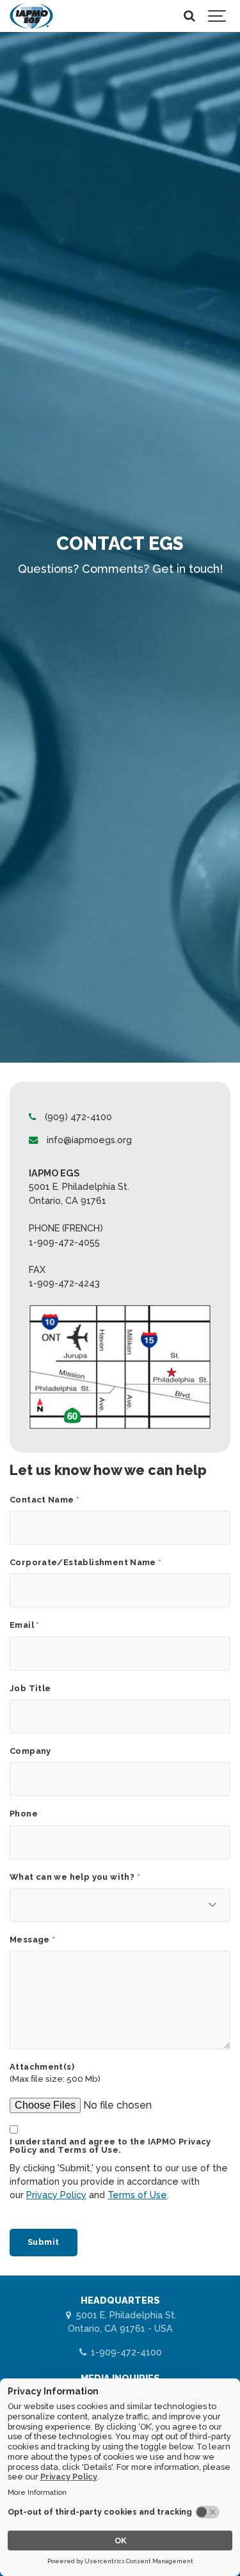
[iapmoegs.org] (31, 16)
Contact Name (44, 1500)
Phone (24, 1814)
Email (25, 1626)
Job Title (30, 1689)
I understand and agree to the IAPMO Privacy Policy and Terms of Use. (110, 2146)
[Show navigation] (218, 16)
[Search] (189, 16)
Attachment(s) (42, 2067)
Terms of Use (137, 2195)
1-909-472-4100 (125, 2352)
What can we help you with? (75, 1877)
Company (30, 1752)
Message (33, 1940)
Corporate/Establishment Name (86, 1563)
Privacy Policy (56, 2195)
